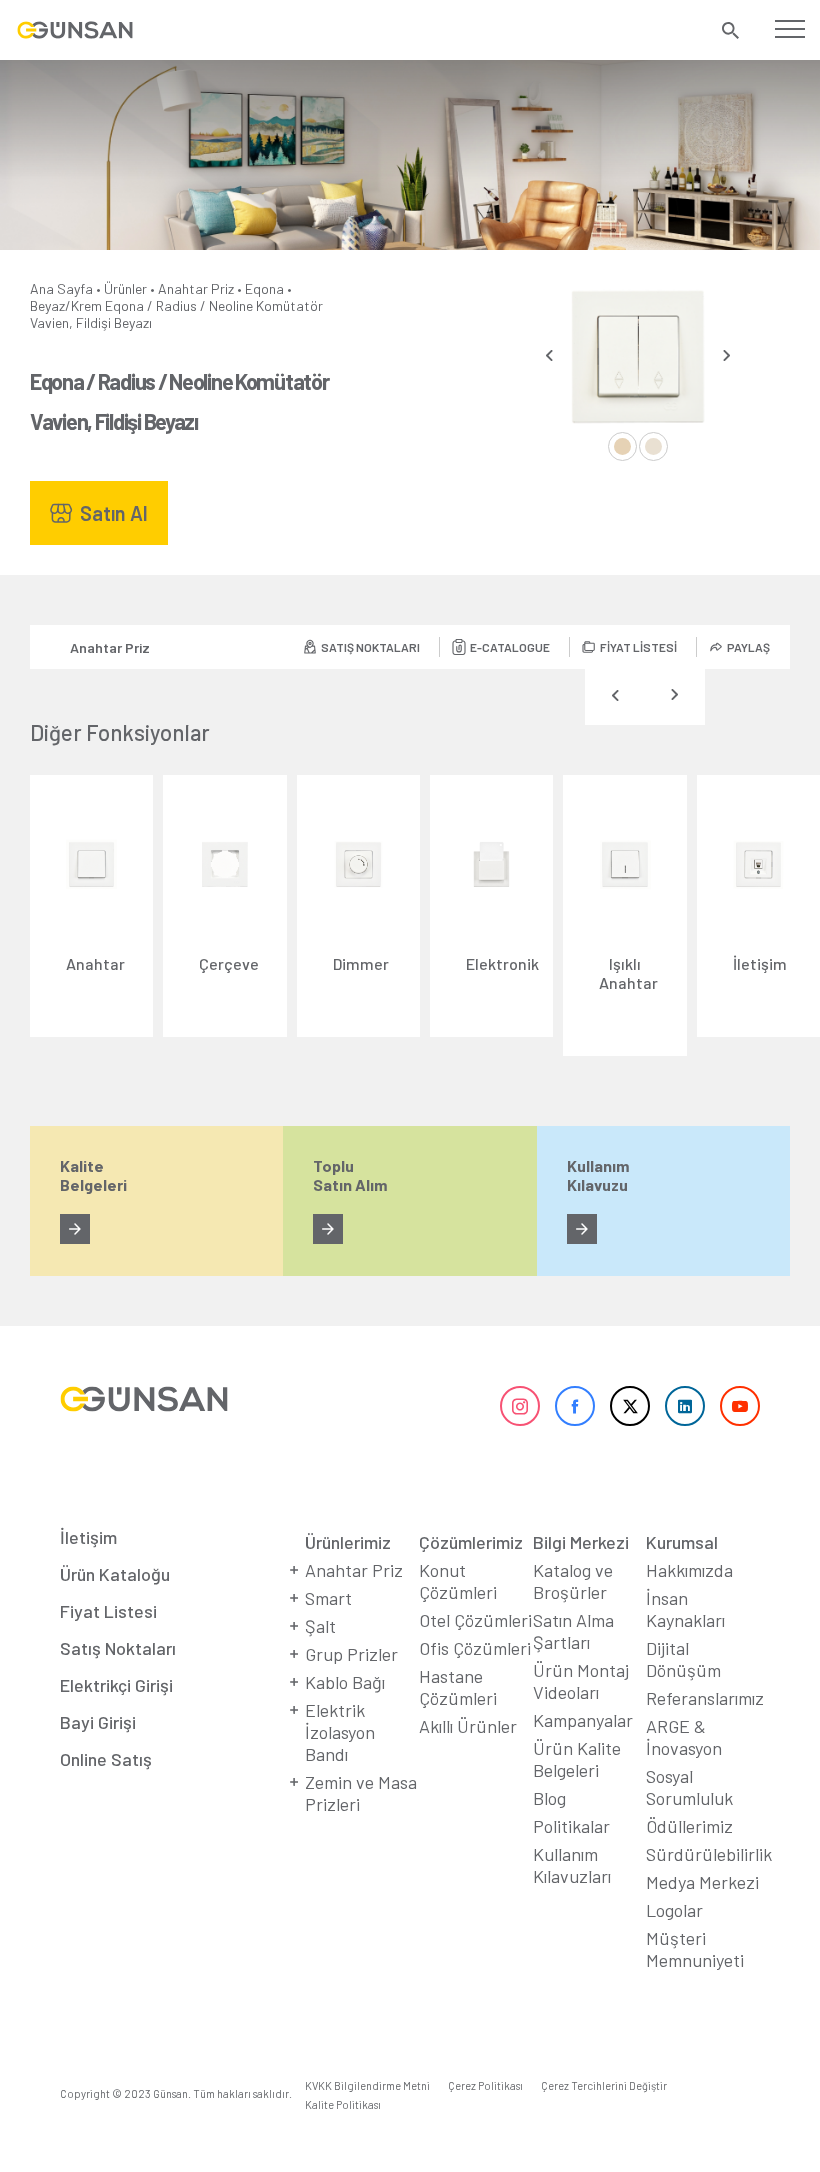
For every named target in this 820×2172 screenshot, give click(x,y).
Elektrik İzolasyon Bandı (340, 1732)
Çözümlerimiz (471, 1542)
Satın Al (114, 513)
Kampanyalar (583, 1720)
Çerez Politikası (485, 2085)
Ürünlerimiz (348, 1542)
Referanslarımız (705, 1698)
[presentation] (549, 355)
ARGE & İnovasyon (684, 1737)
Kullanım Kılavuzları (572, 1865)
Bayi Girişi (98, 1722)
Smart (328, 1598)
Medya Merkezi (702, 1882)
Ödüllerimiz (689, 1826)
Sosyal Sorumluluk (689, 1787)
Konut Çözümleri (458, 1581)
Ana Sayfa (61, 288)
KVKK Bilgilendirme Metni (367, 2085)
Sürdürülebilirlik (709, 1854)
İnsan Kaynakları (685, 1609)
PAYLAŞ (748, 647)
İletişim (88, 1537)
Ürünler (125, 288)
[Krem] (653, 446)
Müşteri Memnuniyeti (695, 1949)
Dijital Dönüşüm (683, 1659)
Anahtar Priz (196, 288)
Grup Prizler (351, 1654)
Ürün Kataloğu (115, 1574)
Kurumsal (682, 1542)
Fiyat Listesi (108, 1611)
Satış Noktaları (118, 1648)
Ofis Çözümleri (475, 1648)
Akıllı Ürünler (468, 1726)
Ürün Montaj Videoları (581, 1681)
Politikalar (571, 1826)
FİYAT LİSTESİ (638, 647)
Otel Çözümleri (475, 1620)
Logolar (674, 1910)
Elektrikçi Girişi (116, 1685)
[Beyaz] (622, 446)
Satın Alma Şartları (573, 1631)
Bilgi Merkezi (581, 1542)
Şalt (320, 1626)
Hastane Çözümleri (458, 1687)
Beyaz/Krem (66, 305)
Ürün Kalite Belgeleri (577, 1759)
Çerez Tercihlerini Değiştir (604, 2085)
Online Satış (106, 1759)
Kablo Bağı (345, 1682)
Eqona (264, 288)
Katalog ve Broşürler (573, 1581)
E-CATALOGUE (510, 647)
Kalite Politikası (343, 2104)
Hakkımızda (689, 1570)
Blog (549, 1798)
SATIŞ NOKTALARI (370, 647)
